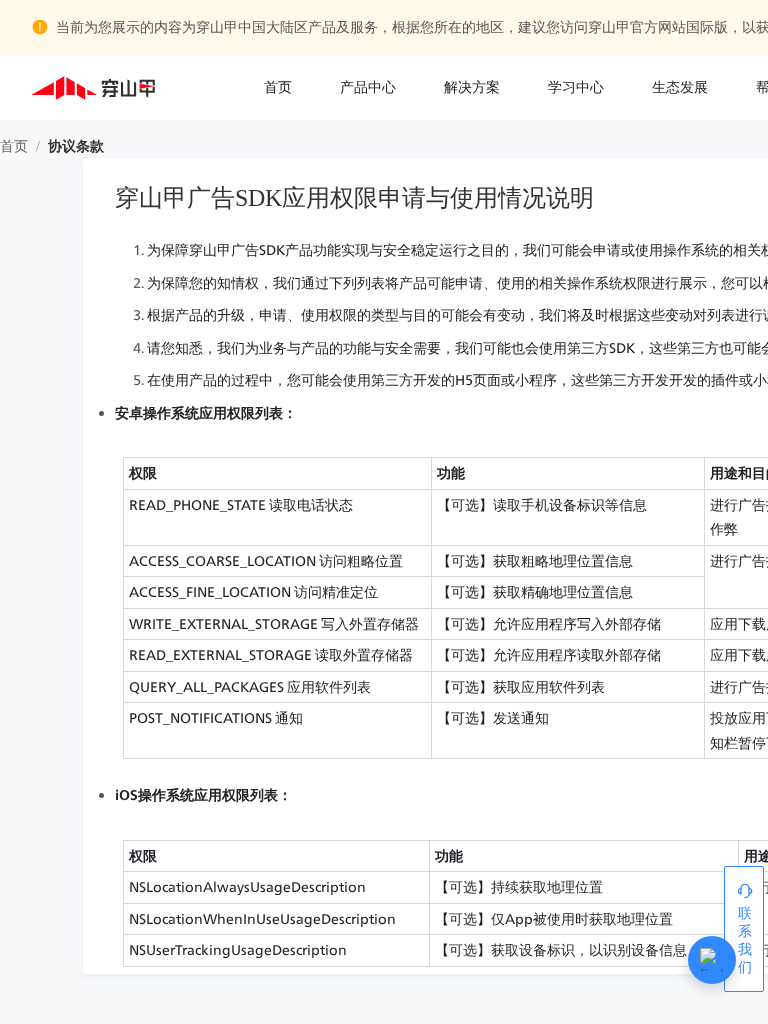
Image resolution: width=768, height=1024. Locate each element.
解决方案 (472, 87)
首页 (278, 87)
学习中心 (576, 87)
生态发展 (680, 87)
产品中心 (368, 87)
